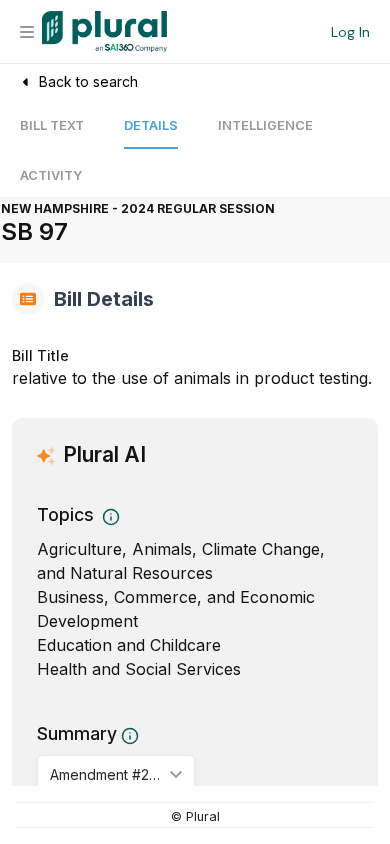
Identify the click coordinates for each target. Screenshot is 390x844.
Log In (350, 32)
